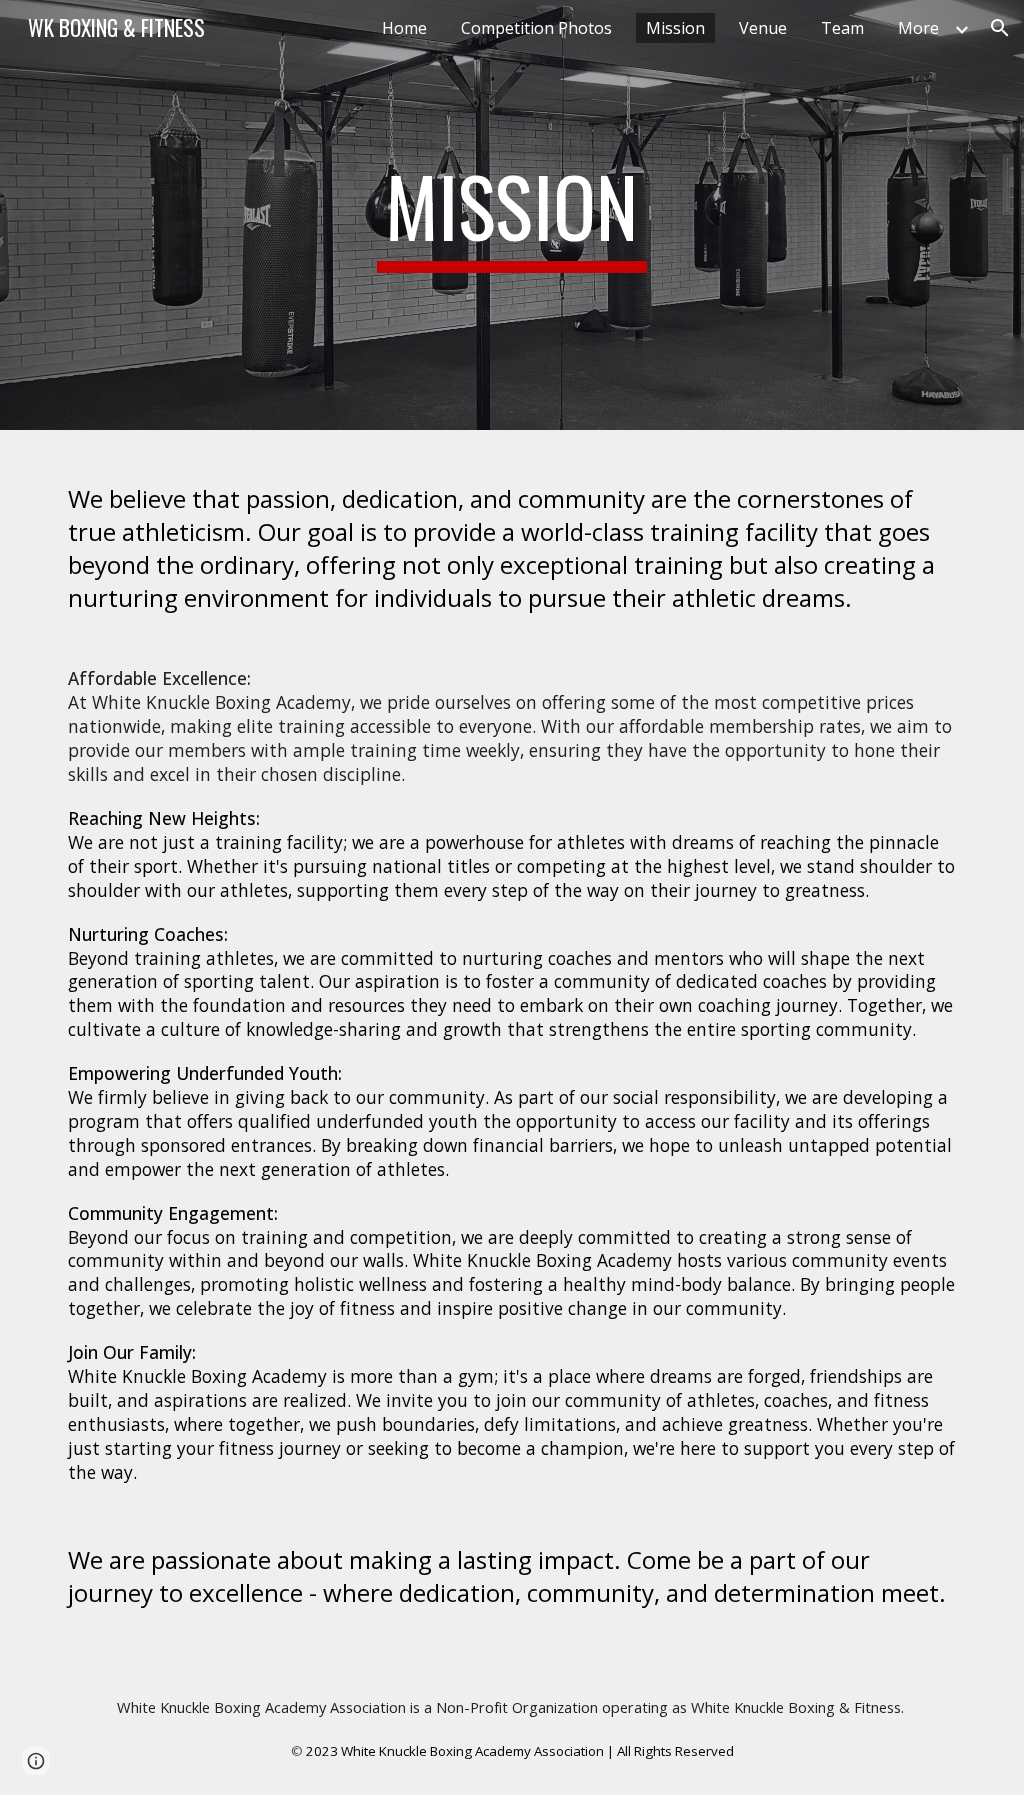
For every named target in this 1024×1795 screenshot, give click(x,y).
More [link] (918, 28)
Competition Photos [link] (536, 28)
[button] (1000, 28)
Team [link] (842, 28)
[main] (512, 215)
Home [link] (404, 28)
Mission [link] (675, 28)
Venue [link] (763, 28)
